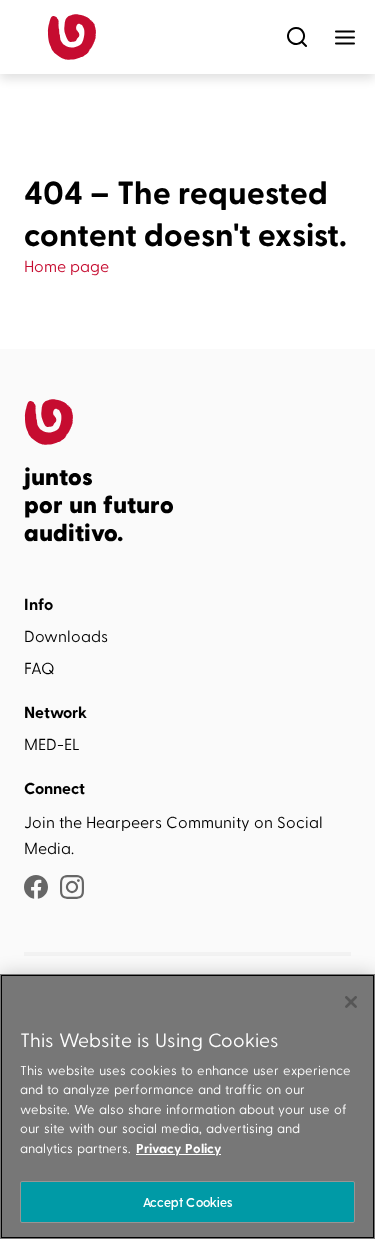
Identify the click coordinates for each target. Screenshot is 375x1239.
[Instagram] (72, 889)
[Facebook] (36, 889)
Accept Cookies (188, 1201)
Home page (66, 267)
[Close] (351, 1002)
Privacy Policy (178, 1148)
